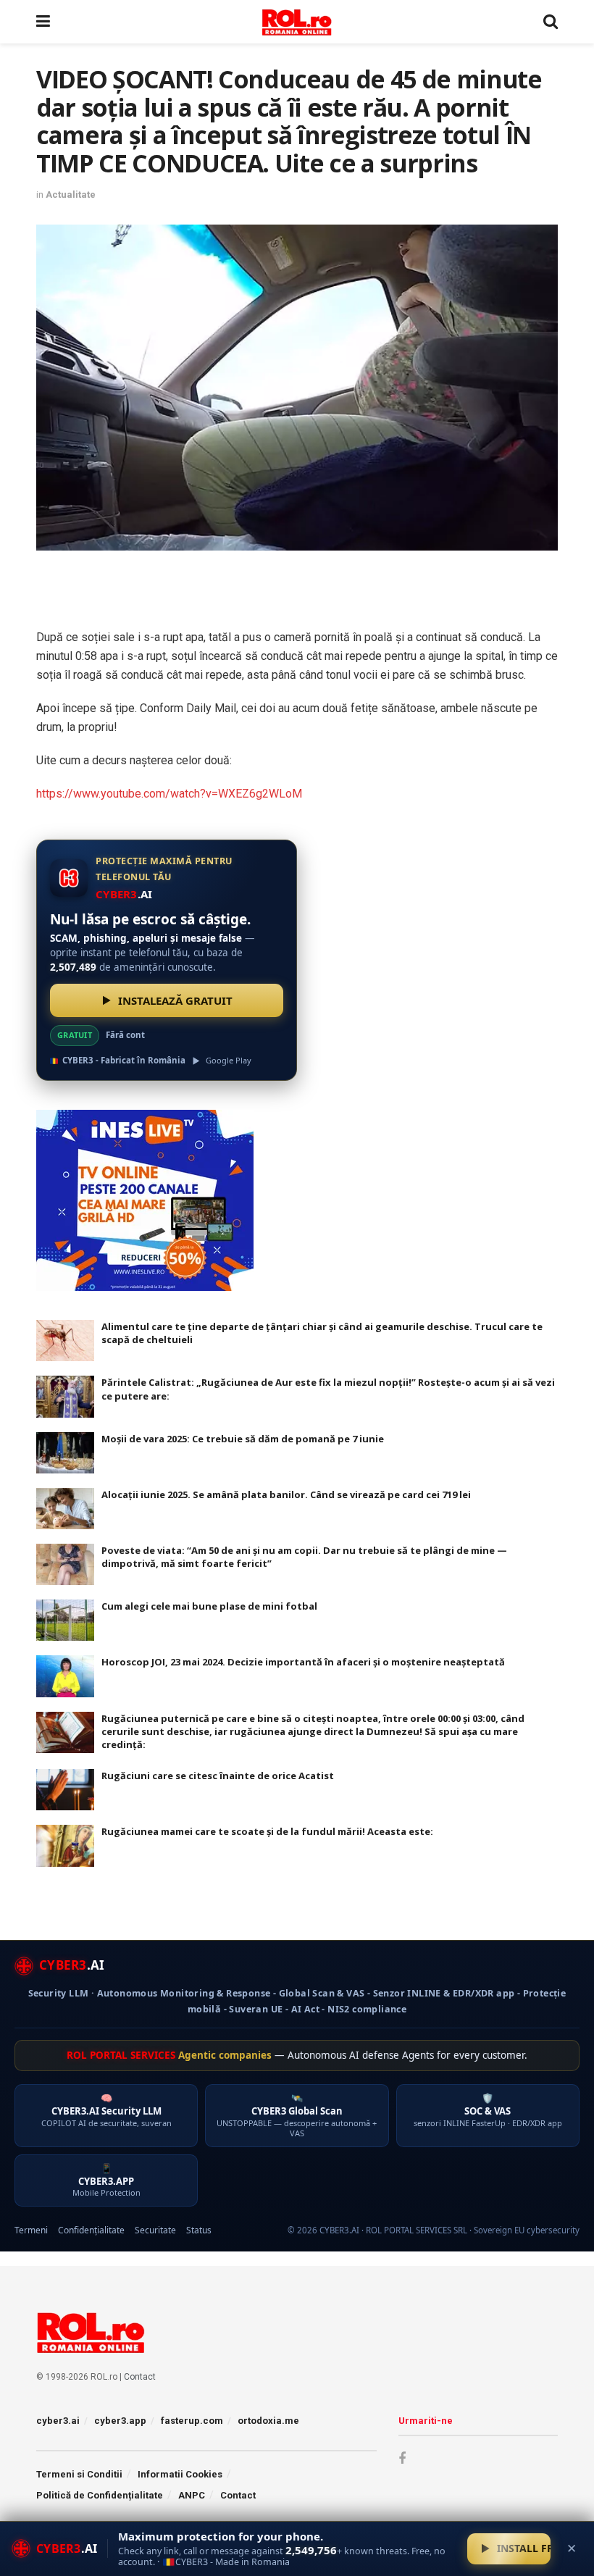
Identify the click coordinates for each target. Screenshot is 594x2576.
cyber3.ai (58, 2421)
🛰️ (297, 2115)
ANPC (192, 2495)
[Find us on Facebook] (402, 2459)
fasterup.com (192, 2421)
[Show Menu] (43, 22)
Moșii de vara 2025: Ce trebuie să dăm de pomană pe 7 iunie (243, 1439)
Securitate (155, 2230)
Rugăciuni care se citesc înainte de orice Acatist (218, 1776)
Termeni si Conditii (79, 2474)
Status (199, 2230)
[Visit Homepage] (297, 22)
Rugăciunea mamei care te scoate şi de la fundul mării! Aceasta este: (267, 1831)
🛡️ (488, 2110)
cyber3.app (120, 2421)
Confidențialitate (91, 2230)
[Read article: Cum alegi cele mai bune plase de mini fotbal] (65, 1620)
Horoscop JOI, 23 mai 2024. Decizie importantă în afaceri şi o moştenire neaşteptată (303, 1662)
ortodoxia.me (268, 2421)
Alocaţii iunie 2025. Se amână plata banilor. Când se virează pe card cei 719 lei (286, 1494)
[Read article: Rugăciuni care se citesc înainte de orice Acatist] (65, 1790)
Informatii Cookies (180, 2474)
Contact (140, 2377)
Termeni (31, 2230)
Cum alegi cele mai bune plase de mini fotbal (209, 1606)
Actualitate (71, 195)
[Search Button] (551, 22)
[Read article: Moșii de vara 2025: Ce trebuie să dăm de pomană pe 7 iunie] (65, 1453)
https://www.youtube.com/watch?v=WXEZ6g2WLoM (169, 794)
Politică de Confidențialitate (100, 2495)
